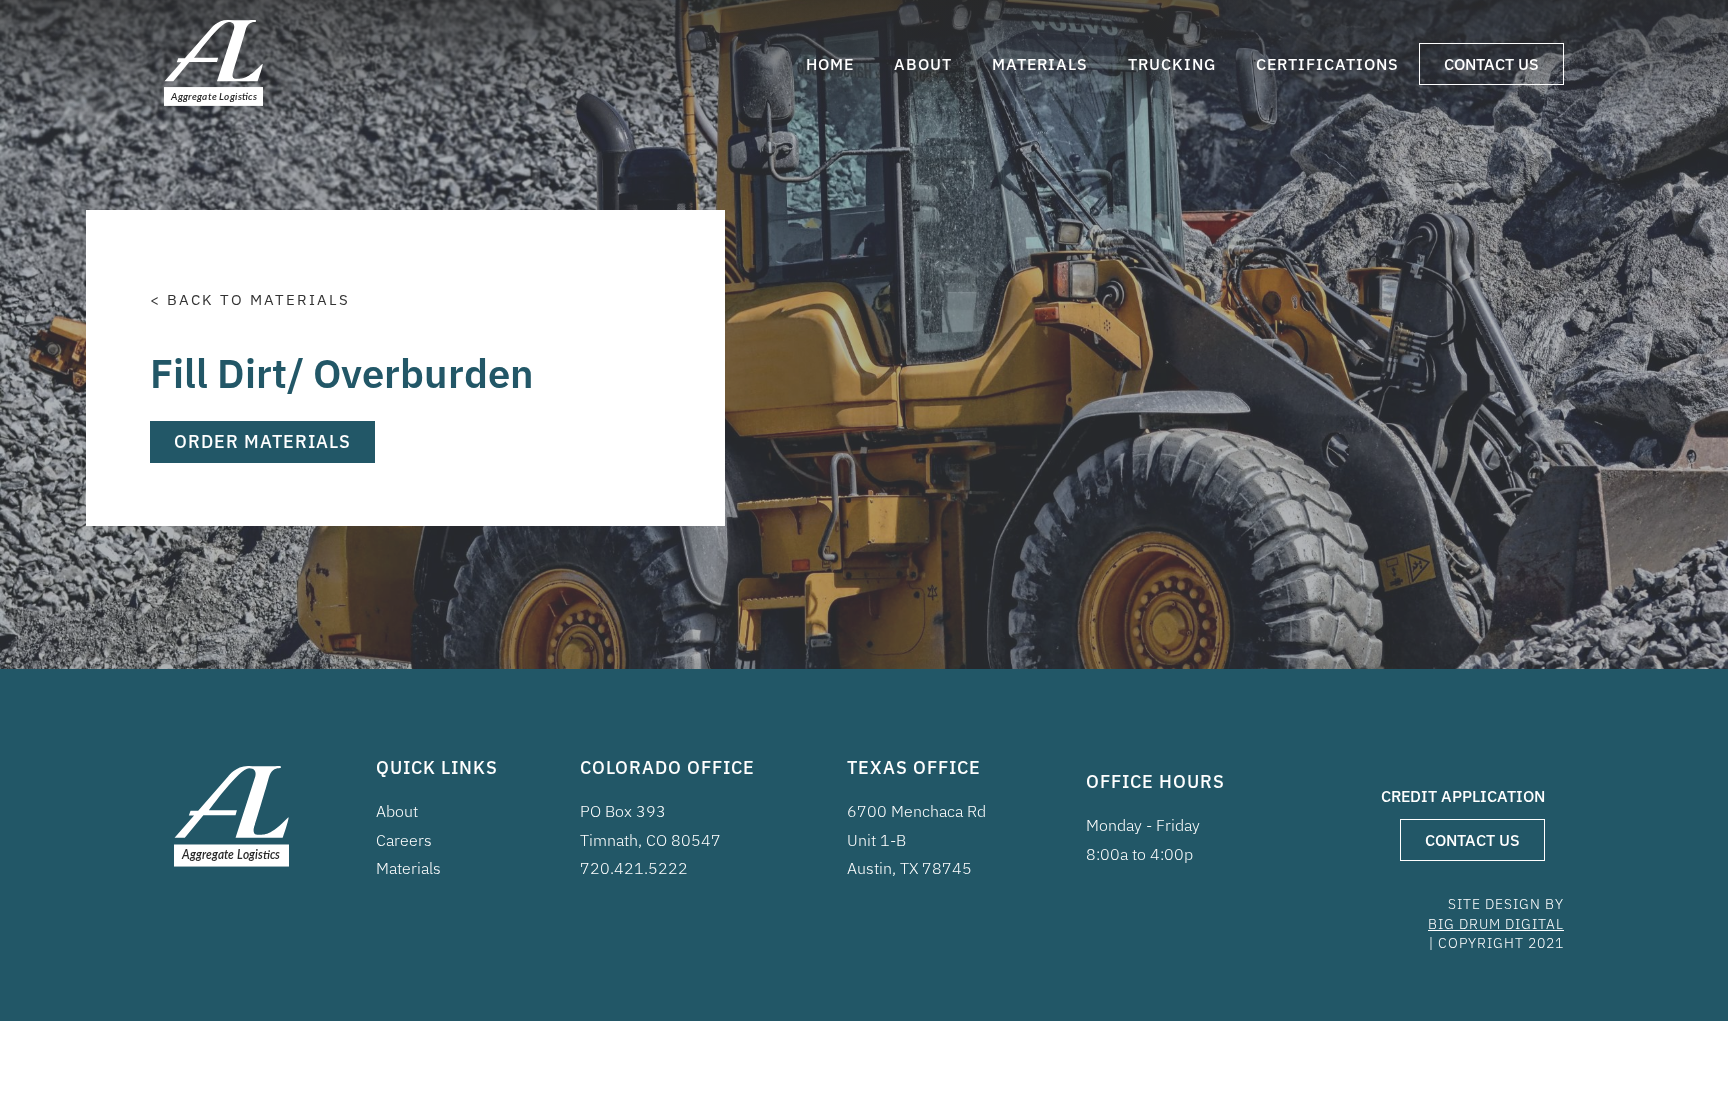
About (923, 64)
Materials (1040, 64)
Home (830, 64)
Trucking (1172, 64)
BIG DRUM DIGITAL (1496, 924)
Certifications (1327, 64)
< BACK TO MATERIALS (250, 299)
